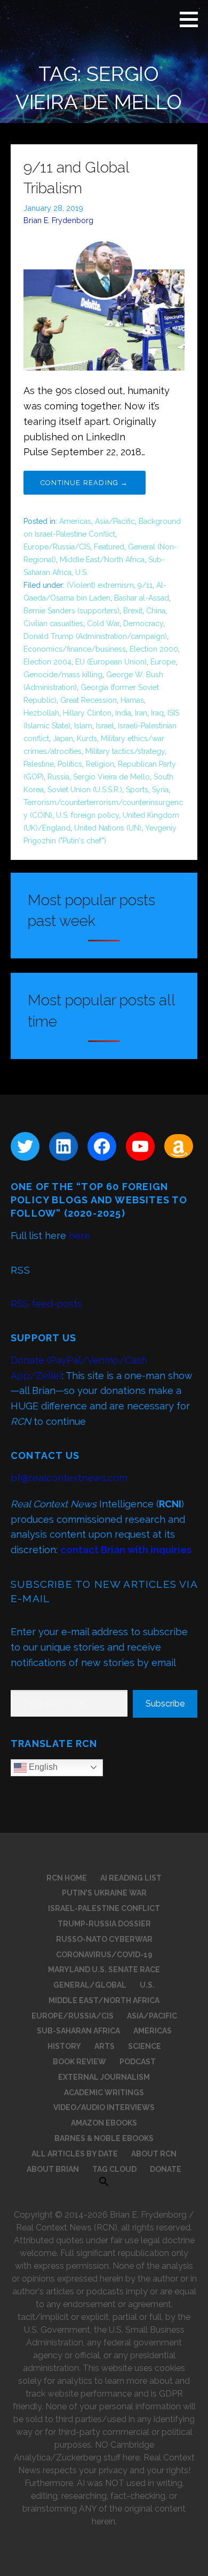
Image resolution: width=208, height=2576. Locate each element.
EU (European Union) (111, 662)
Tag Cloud (114, 2169)
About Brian (53, 2169)
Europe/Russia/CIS (57, 547)
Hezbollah (41, 713)
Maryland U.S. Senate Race (104, 1970)
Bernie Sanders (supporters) (71, 611)
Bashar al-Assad (142, 598)
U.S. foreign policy (87, 815)
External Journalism (104, 2077)
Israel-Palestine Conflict (104, 1908)
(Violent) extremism (100, 585)
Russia (58, 777)
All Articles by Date (75, 2154)
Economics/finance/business (75, 649)
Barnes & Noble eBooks (104, 2138)
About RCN (154, 2154)
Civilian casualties (53, 624)
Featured (109, 547)
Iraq (157, 713)
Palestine (39, 764)
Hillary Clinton (87, 713)
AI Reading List (131, 1878)
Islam (83, 726)
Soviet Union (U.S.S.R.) (85, 790)
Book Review (79, 2062)
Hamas (132, 700)
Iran (141, 713)
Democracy (143, 624)
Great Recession (89, 700)
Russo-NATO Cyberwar (104, 1939)
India (123, 713)
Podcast (138, 2062)
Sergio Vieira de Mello (111, 777)
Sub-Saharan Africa (78, 2031)
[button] (193, 19)
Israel (105, 726)
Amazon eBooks (104, 2123)
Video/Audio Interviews (104, 2107)
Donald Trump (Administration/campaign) (95, 636)
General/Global (90, 1985)
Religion (100, 764)
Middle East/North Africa (102, 560)
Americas (75, 521)
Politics (70, 764)
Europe (163, 662)
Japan (63, 739)
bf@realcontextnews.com (69, 1478)
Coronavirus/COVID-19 (104, 1955)
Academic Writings (104, 2093)
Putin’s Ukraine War (104, 1893)
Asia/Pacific (115, 521)
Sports (137, 790)
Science (145, 2046)
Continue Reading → (85, 483)
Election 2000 (154, 649)
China (156, 611)
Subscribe (165, 1704)
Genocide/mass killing (63, 675)
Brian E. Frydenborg (58, 220)
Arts (105, 2046)
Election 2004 (47, 662)
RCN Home (67, 1878)
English (42, 1767)
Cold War (103, 624)
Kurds (87, 739)
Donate (166, 2169)
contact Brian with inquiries (126, 1550)
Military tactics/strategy (125, 751)
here (79, 1236)
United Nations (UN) (108, 828)
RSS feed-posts (46, 1304)
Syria (160, 790)
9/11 (145, 585)
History (64, 2046)
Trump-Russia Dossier (104, 1924)
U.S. (82, 572)
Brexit (133, 611)
